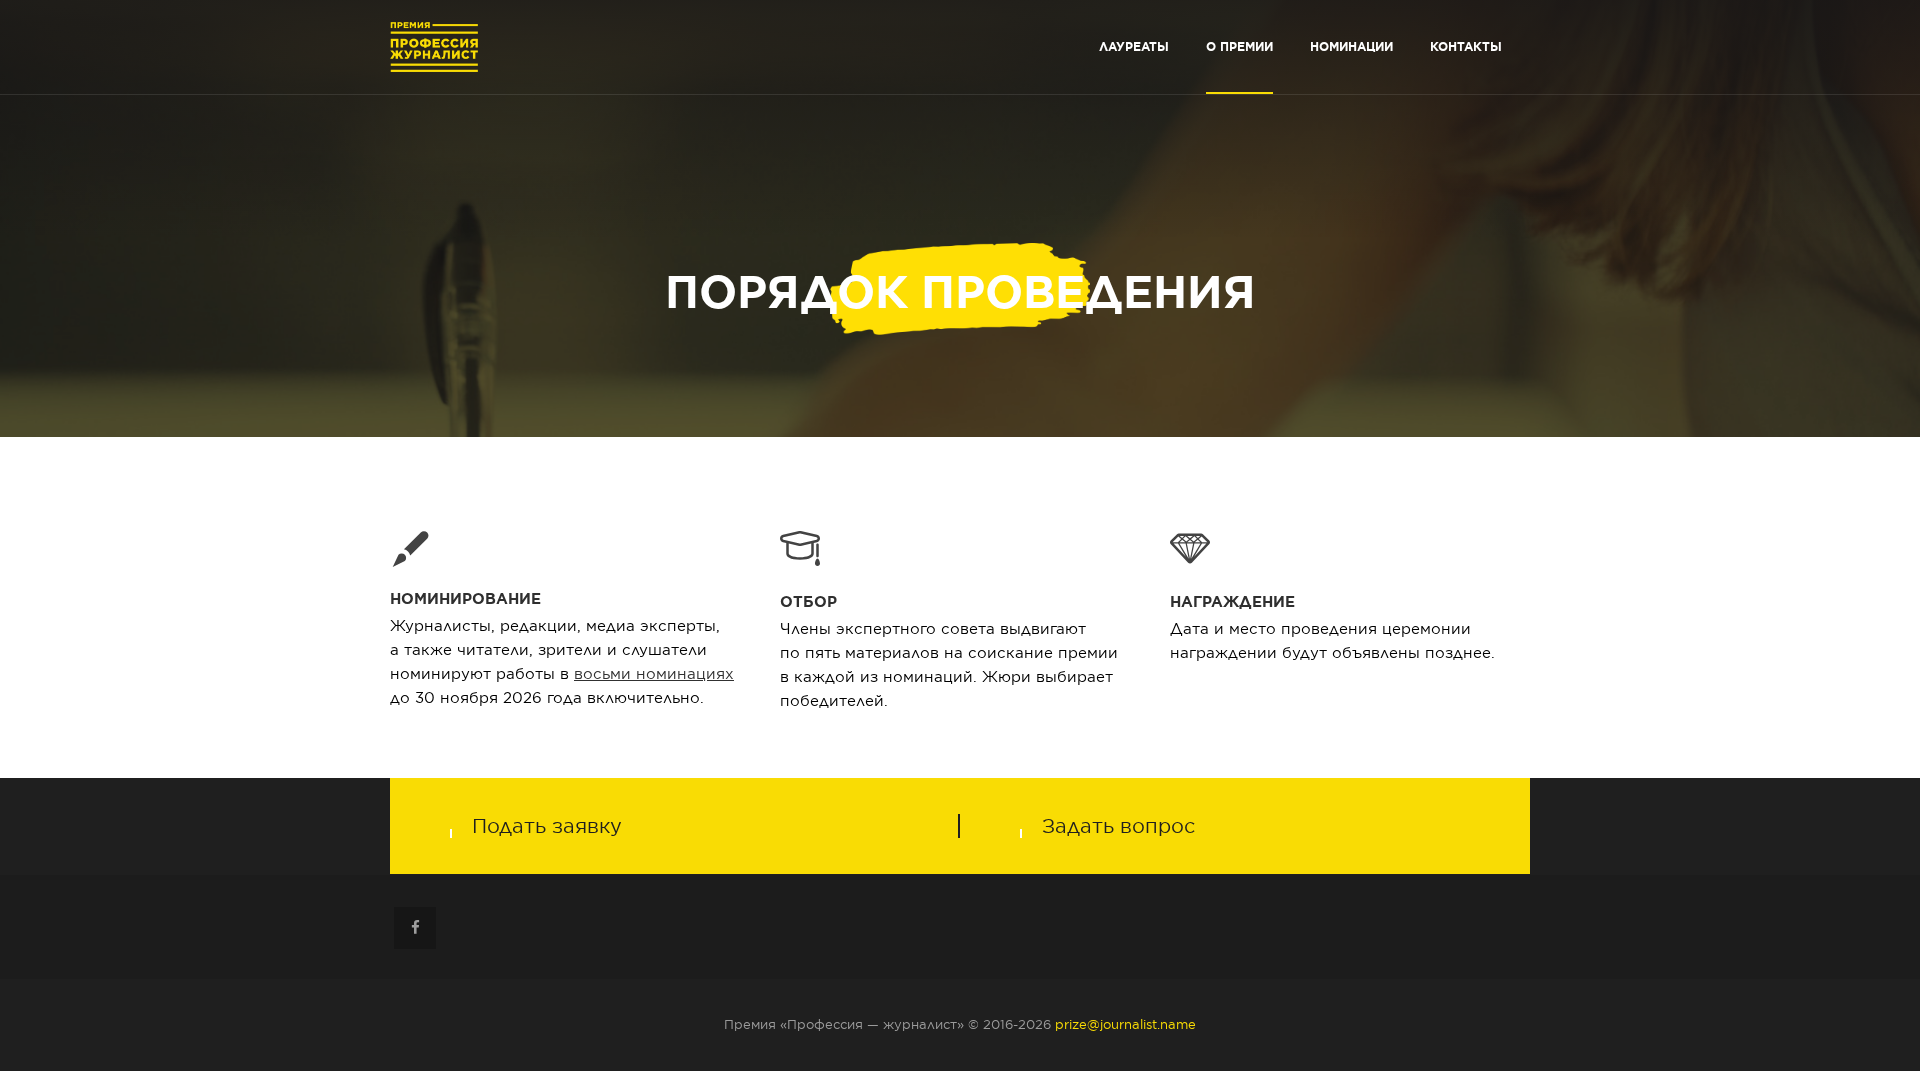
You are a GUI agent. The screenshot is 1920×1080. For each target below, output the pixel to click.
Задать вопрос (1118, 826)
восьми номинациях (654, 674)
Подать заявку (547, 826)
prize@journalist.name (1125, 1024)
